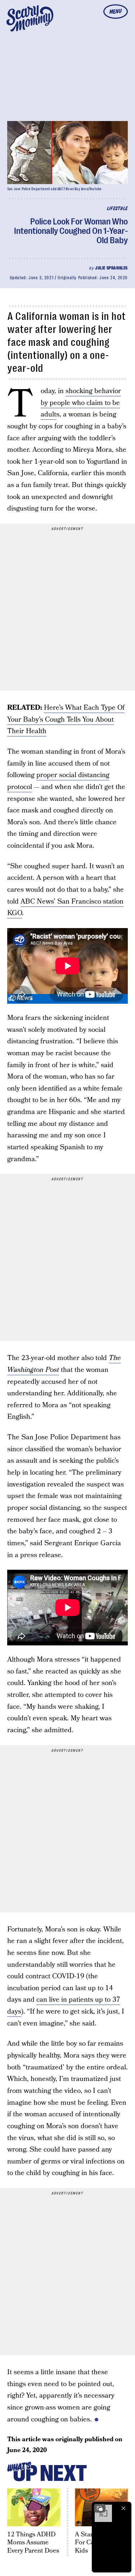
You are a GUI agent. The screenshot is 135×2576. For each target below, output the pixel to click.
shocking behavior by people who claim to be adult (81, 403)
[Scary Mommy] (30, 18)
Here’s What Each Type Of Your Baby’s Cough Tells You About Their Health (66, 719)
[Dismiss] (123, 2508)
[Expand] (100, 2508)
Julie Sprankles (111, 268)
